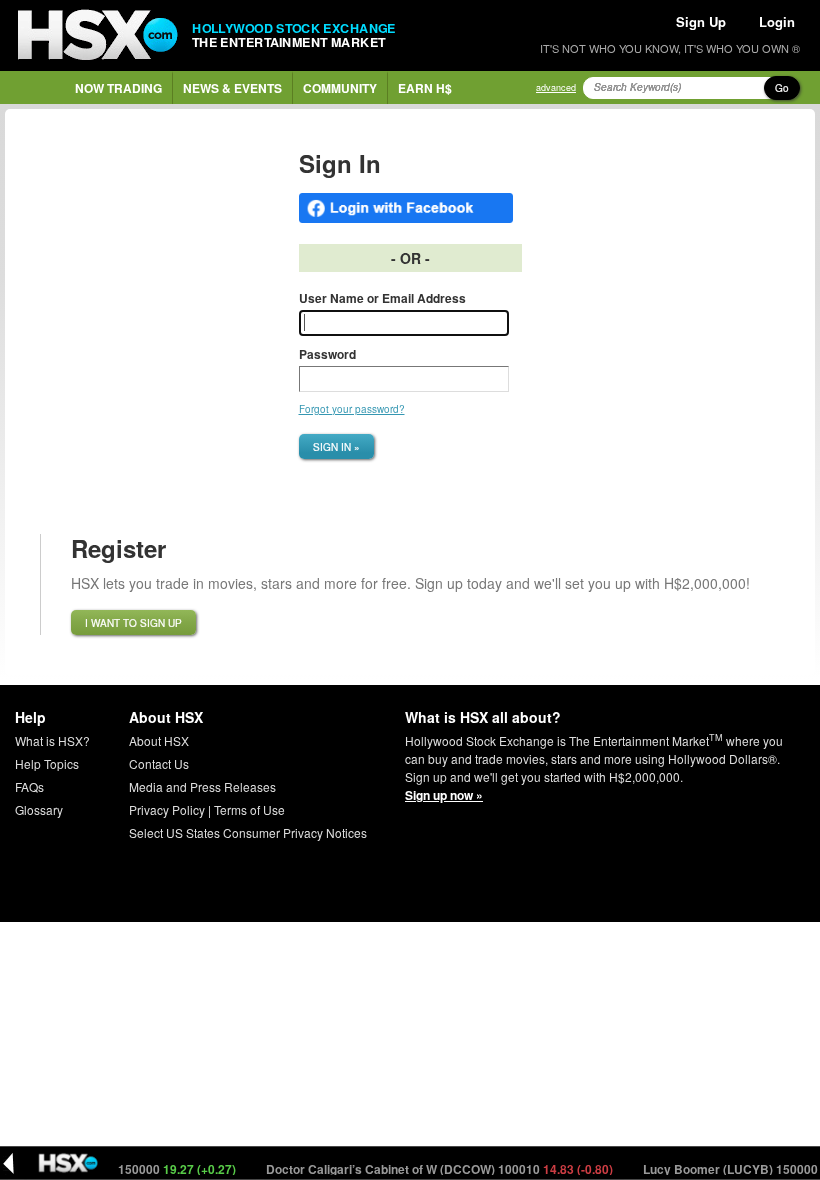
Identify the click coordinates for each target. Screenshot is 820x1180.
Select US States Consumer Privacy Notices (248, 832)
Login (777, 21)
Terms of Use (249, 809)
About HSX (159, 740)
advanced (556, 87)
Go (782, 88)
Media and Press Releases (202, 786)
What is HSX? (52, 740)
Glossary (39, 809)
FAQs (29, 786)
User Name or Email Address (382, 298)
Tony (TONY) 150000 (129, 1169)
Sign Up (701, 21)
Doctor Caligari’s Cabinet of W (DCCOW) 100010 (429, 1169)
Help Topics (47, 763)
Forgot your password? (352, 409)
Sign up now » (444, 795)
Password (327, 354)
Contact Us (159, 763)
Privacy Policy (167, 809)
